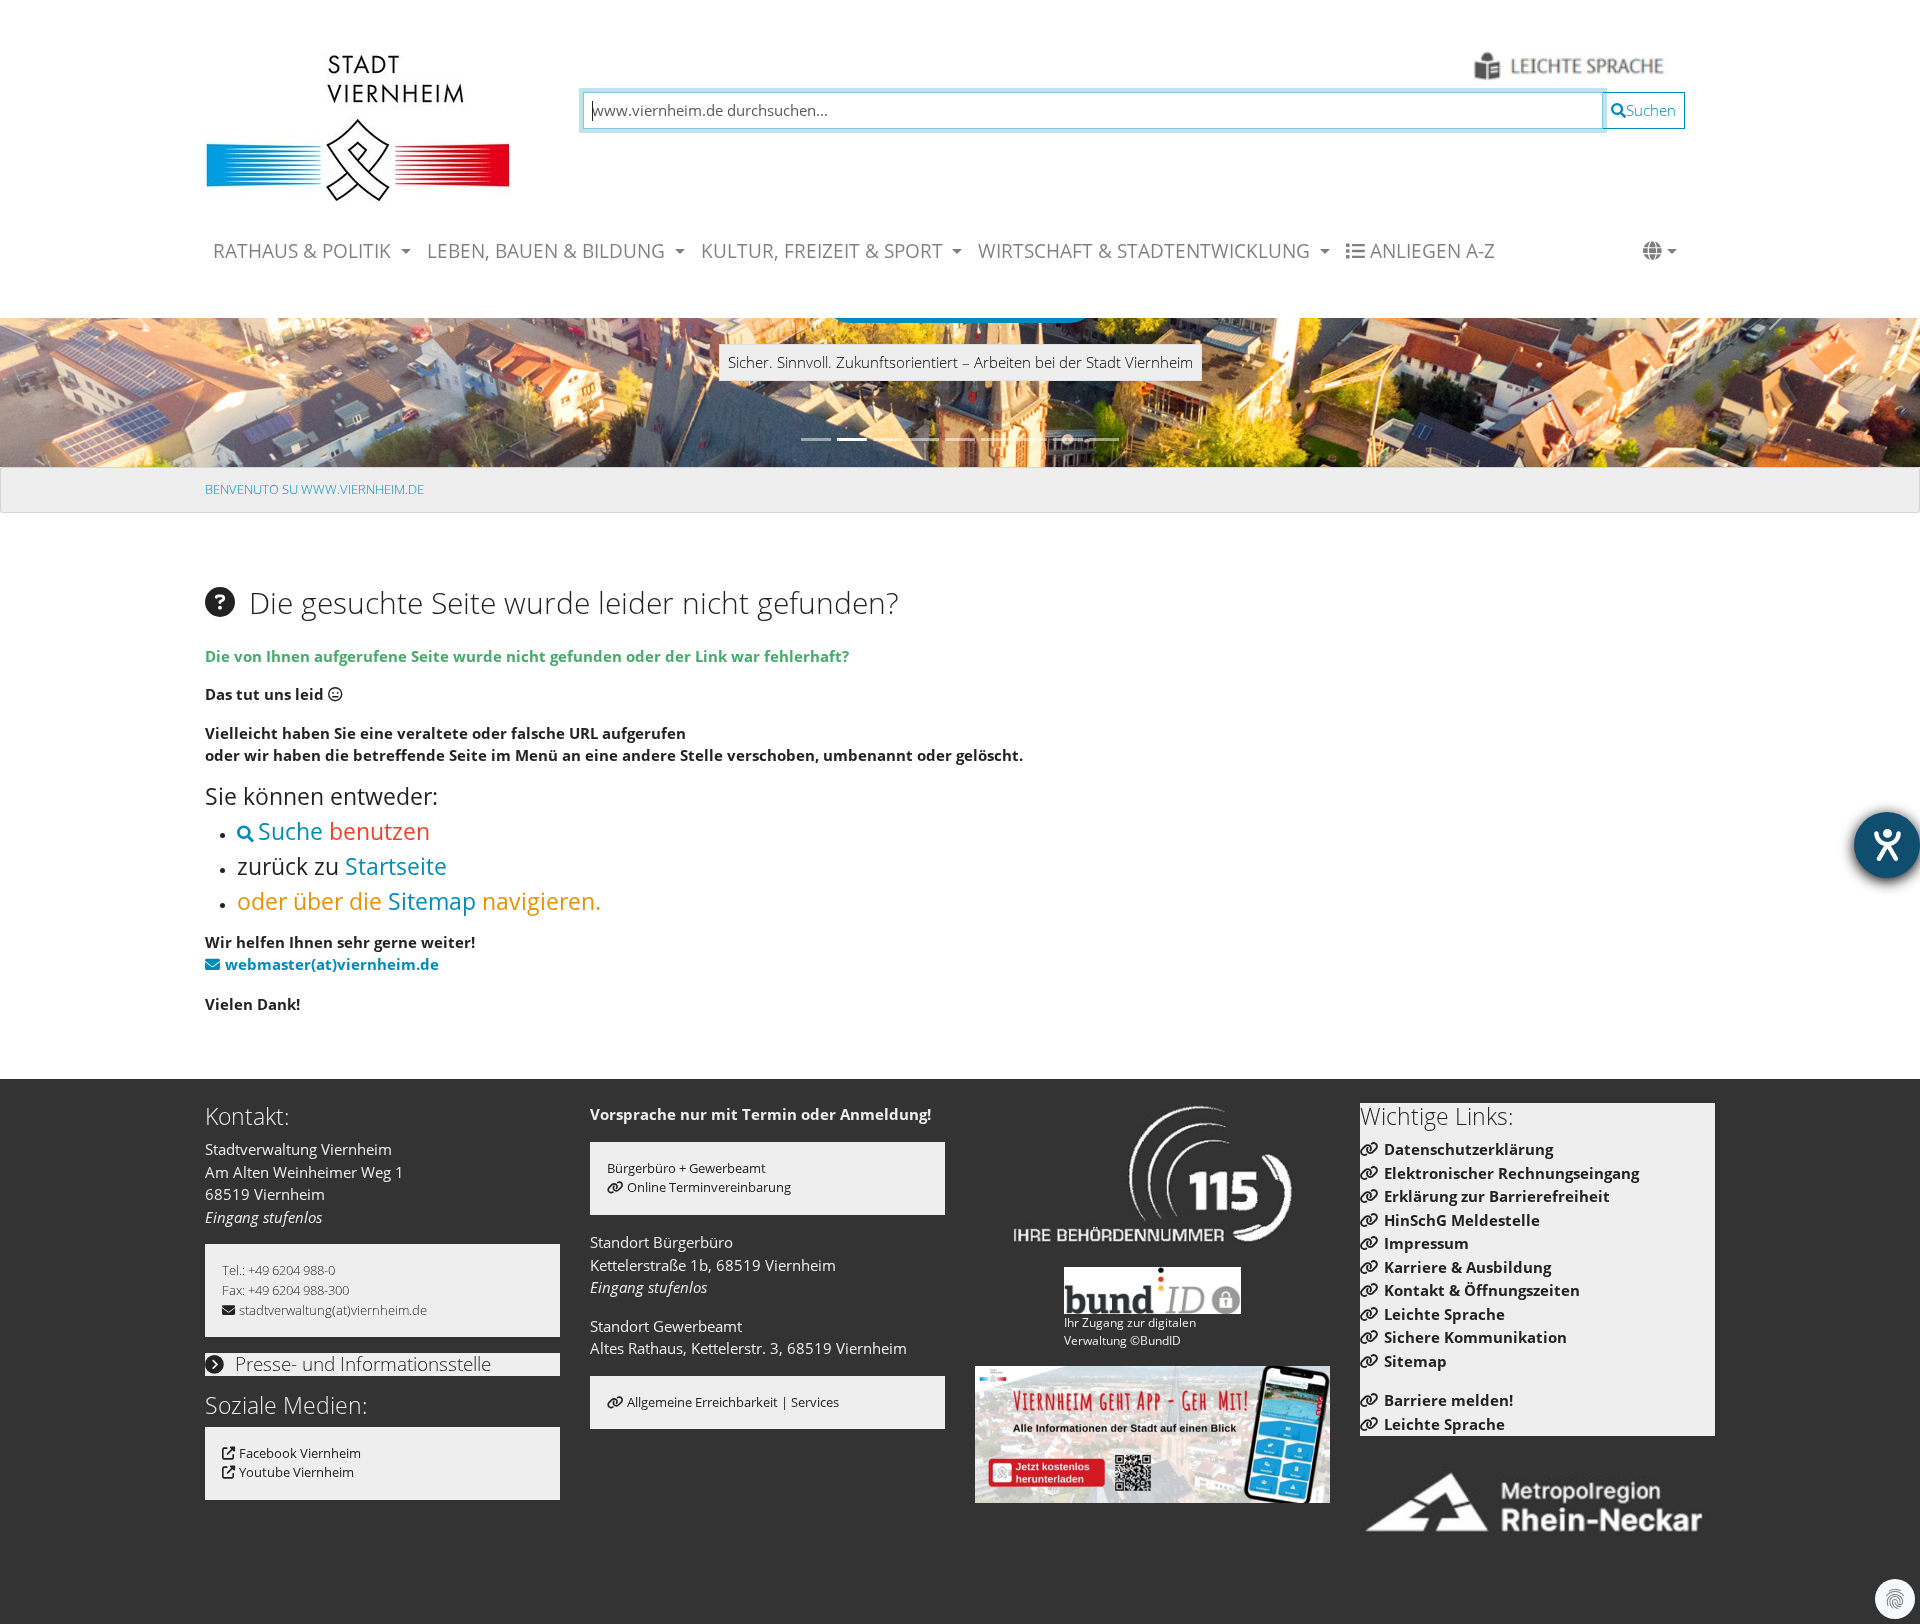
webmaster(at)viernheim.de (332, 964)
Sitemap (432, 901)
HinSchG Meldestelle (1462, 1220)
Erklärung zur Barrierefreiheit (1497, 1196)
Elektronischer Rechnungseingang (1511, 1173)
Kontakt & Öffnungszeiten (1482, 1290)
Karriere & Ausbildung (1467, 1267)
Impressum (1426, 1243)
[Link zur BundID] (1153, 1290)
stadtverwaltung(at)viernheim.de (333, 1310)
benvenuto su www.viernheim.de (314, 489)
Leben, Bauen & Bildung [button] (548, 250)
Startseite (396, 866)
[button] (1660, 251)
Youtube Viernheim (296, 1472)
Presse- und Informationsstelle (360, 1363)
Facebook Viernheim (300, 1453)
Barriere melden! (1448, 1400)
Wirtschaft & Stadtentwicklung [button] (1146, 250)
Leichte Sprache (1444, 1314)
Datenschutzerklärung (1468, 1149)
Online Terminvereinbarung (709, 1187)
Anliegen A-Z (1430, 250)
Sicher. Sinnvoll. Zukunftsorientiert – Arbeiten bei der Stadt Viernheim (960, 362)
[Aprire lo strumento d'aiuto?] (1887, 845)
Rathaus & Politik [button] (304, 250)
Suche (290, 831)
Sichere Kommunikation (1475, 1337)
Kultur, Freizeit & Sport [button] (824, 250)
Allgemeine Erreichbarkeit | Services (733, 1402)
